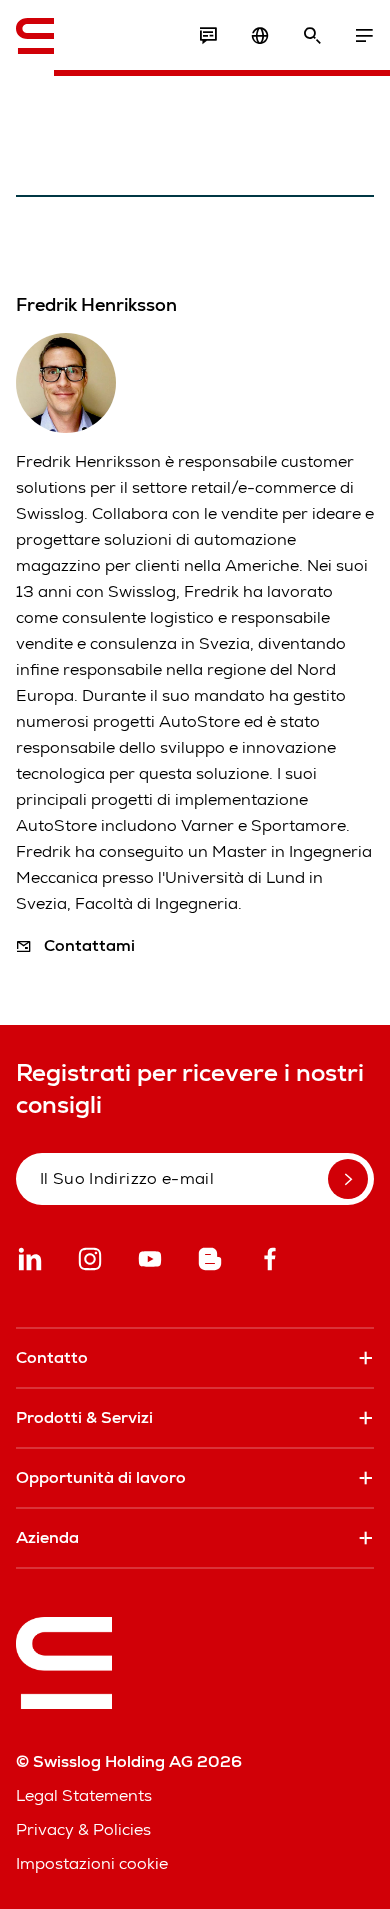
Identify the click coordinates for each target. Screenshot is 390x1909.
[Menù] (364, 36)
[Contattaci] (208, 36)
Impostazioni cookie (92, 1863)
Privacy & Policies (83, 1829)
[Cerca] (312, 36)
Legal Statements (84, 1795)
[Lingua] (260, 36)
